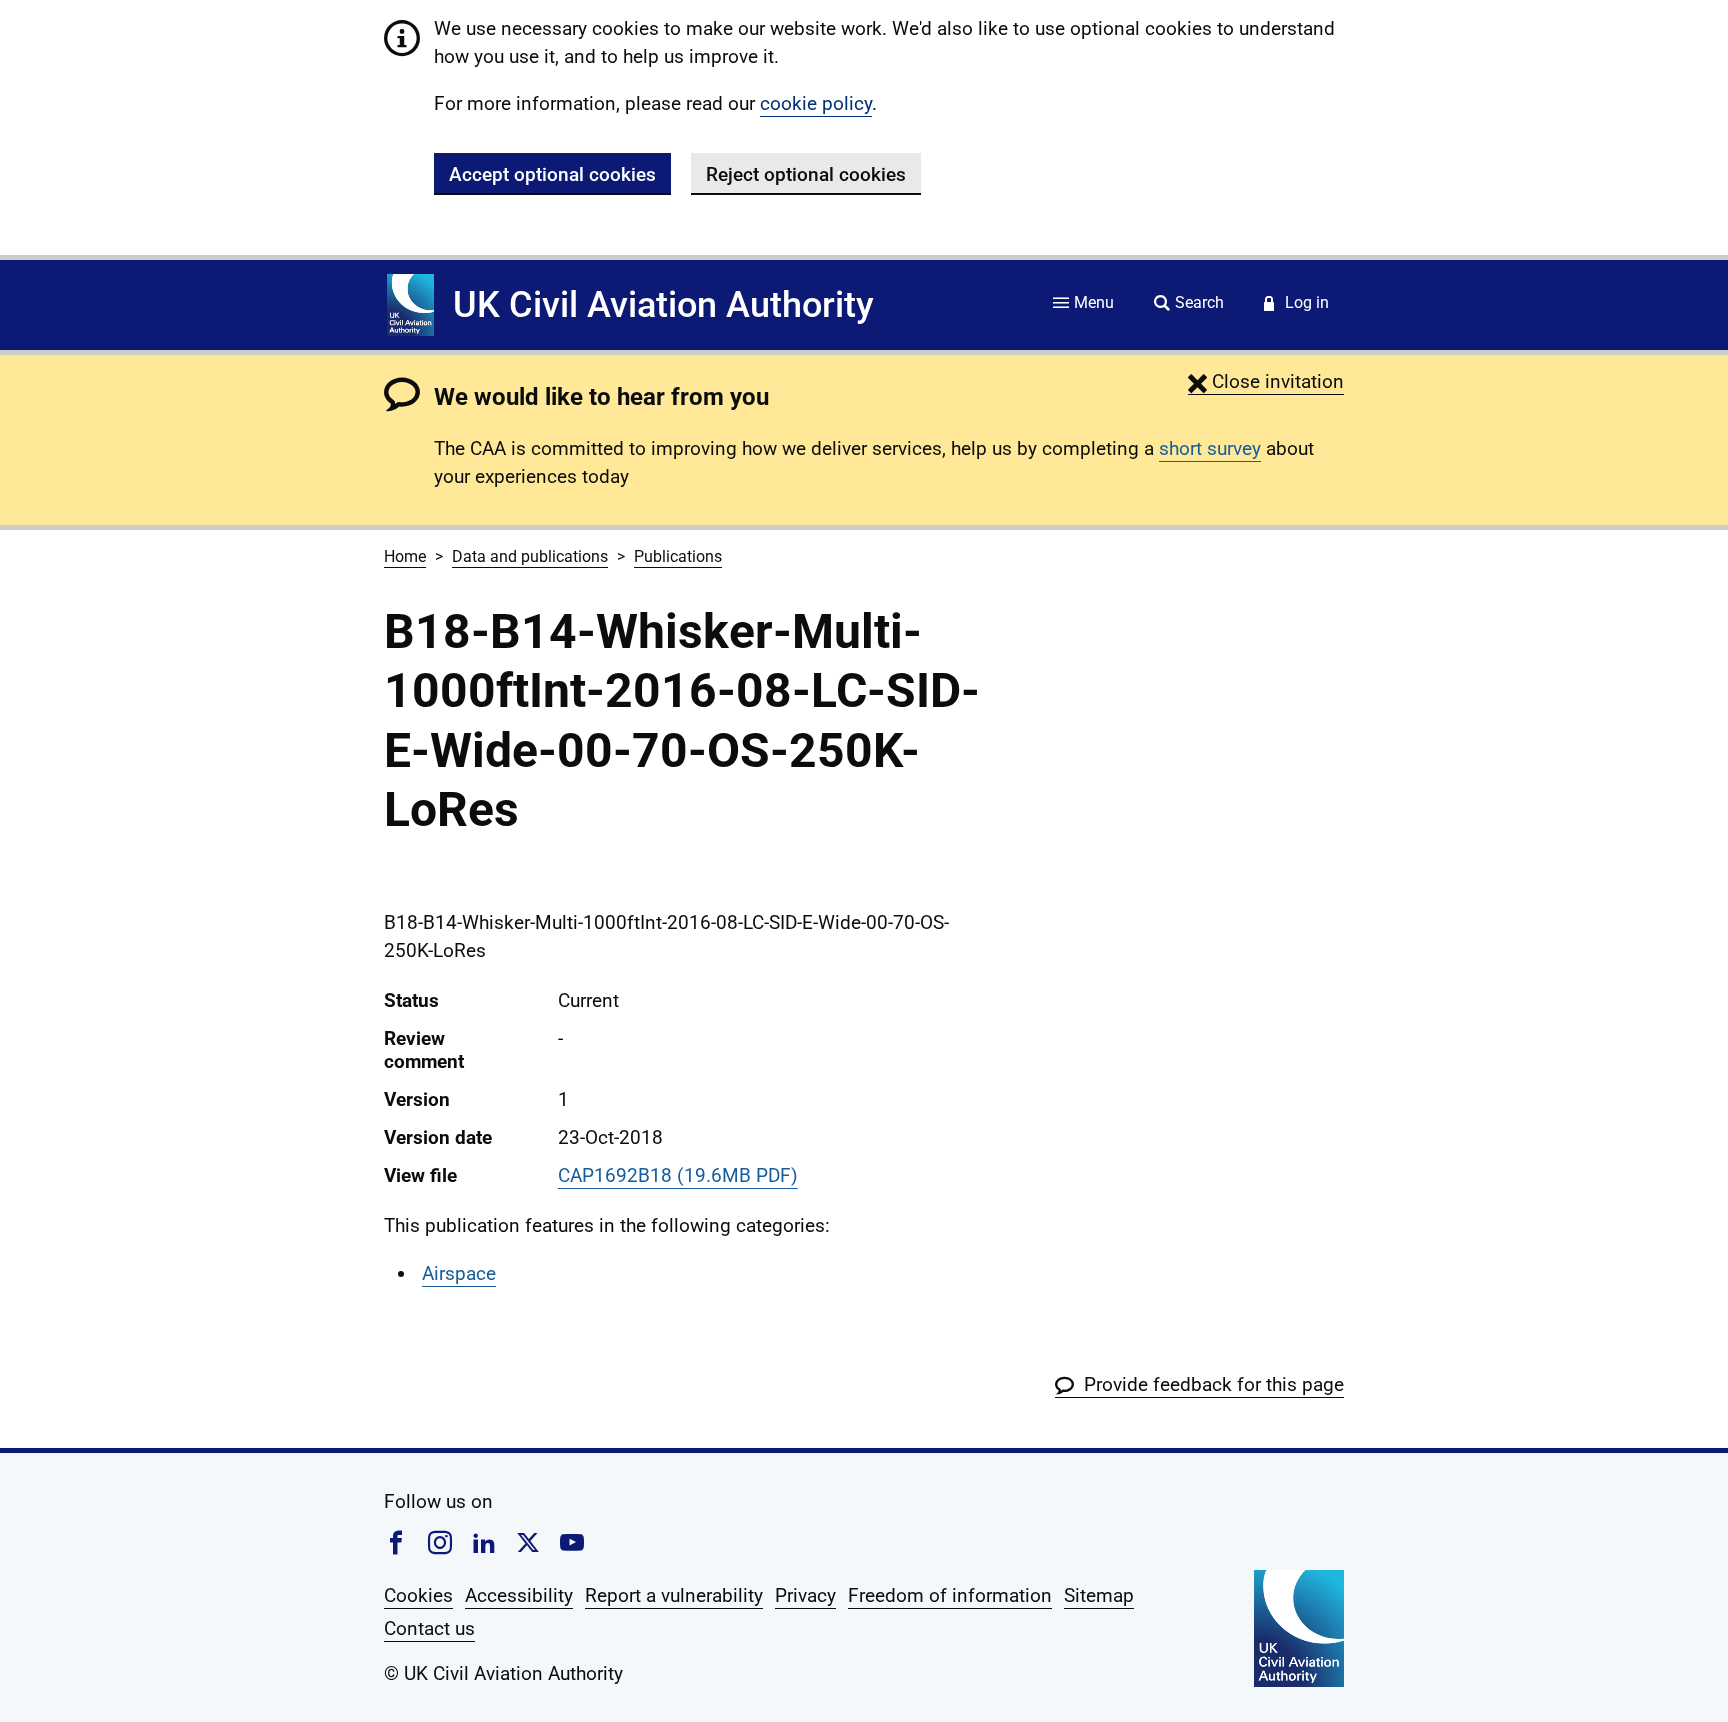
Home (405, 556)
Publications (678, 556)
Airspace (459, 1273)
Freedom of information (950, 1595)
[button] (1266, 381)
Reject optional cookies (806, 174)
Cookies (418, 1595)
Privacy (805, 1595)
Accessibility (519, 1595)
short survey (1210, 448)
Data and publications (530, 556)
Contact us (429, 1628)
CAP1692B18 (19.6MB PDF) (678, 1175)
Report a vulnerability (674, 1595)
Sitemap (1099, 1595)
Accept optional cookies (552, 174)
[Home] (410, 305)
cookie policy (816, 103)
